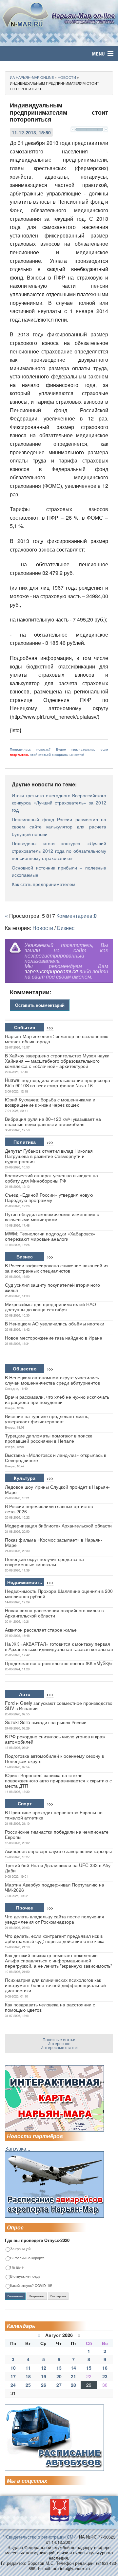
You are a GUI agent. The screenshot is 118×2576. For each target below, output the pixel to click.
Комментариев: (77, 916)
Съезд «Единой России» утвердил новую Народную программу (49, 1197)
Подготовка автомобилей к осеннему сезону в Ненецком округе (54, 1758)
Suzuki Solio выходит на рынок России (46, 1722)
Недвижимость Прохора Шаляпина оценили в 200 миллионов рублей (59, 1593)
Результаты (37, 2296)
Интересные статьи (59, 2047)
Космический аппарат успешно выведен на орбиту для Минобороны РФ (51, 1178)
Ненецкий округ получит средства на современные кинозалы (44, 1562)
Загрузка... (18, 2148)
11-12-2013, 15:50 (31, 132)
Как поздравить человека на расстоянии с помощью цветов (50, 2007)
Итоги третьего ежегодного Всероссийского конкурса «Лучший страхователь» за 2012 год (59, 803)
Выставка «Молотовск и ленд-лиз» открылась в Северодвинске (56, 1457)
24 (13, 2385)
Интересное (59, 2043)
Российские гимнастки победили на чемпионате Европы (57, 1834)
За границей (20, 2249)
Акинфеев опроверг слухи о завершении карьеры (58, 1851)
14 (73, 2368)
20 (59, 2376)
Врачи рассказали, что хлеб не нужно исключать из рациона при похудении (57, 1399)
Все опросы (58, 2296)
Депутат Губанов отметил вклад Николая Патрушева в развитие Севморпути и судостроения (49, 1156)
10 (13, 2368)
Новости (43, 928)
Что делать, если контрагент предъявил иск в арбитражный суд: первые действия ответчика (55, 1938)
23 (105, 2376)
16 (105, 2368)
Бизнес (66, 928)
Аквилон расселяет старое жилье (41, 1630)
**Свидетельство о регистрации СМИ (39, 2537)
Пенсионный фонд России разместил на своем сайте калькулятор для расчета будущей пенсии (59, 827)
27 (59, 2385)
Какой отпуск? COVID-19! (31, 2286)
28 (73, 2385)
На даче (17, 2267)
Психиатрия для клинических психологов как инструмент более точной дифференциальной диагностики (55, 1985)
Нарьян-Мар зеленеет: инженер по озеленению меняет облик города (57, 1039)
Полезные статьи (59, 2039)
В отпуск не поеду (25, 2277)
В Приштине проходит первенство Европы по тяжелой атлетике (54, 1815)
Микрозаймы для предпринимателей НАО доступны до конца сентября (50, 1307)
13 (59, 2368)
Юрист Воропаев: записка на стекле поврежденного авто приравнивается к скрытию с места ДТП (58, 1780)
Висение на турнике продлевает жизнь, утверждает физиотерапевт (47, 1419)
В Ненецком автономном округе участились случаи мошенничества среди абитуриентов (52, 1380)
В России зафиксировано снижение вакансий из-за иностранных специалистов (57, 1268)
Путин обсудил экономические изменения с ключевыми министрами (52, 1217)
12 (44, 2368)
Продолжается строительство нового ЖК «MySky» (59, 1663)
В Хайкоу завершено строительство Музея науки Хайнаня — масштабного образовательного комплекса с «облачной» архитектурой (57, 1061)
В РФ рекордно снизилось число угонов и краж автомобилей (55, 1739)
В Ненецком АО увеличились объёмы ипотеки (55, 1323)
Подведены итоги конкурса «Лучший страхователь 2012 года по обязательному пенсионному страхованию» (59, 851)
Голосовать (15, 2296)
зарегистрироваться (51, 971)
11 (28, 2368)
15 (89, 2368)
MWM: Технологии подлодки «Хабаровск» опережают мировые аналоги (50, 1236)
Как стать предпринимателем (44, 884)
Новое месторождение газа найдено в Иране (54, 1338)
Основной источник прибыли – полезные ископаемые (59, 871)
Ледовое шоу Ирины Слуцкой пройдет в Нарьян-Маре (57, 1489)
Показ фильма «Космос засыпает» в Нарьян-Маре (54, 1542)
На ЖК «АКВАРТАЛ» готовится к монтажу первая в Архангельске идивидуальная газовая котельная (59, 1646)
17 (13, 2376)
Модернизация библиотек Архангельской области (58, 1525)
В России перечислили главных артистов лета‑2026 (49, 1509)
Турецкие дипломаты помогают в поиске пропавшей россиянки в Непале (49, 1438)
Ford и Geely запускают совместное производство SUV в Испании (59, 1706)
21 (73, 2376)
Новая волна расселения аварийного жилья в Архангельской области (54, 1613)
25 (28, 2385)
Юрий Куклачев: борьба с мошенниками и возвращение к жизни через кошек (50, 1102)
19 (44, 2376)
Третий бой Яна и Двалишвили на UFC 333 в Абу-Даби (59, 1868)
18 (28, 2376)
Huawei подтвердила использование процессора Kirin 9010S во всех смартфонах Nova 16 (58, 1083)
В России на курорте (27, 2258)
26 (44, 2385)
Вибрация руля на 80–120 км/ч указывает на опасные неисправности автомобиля (53, 1121)
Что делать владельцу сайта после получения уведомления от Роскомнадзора (55, 1919)
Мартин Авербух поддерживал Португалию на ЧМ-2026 (55, 1887)
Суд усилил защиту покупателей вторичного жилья (52, 1287)
